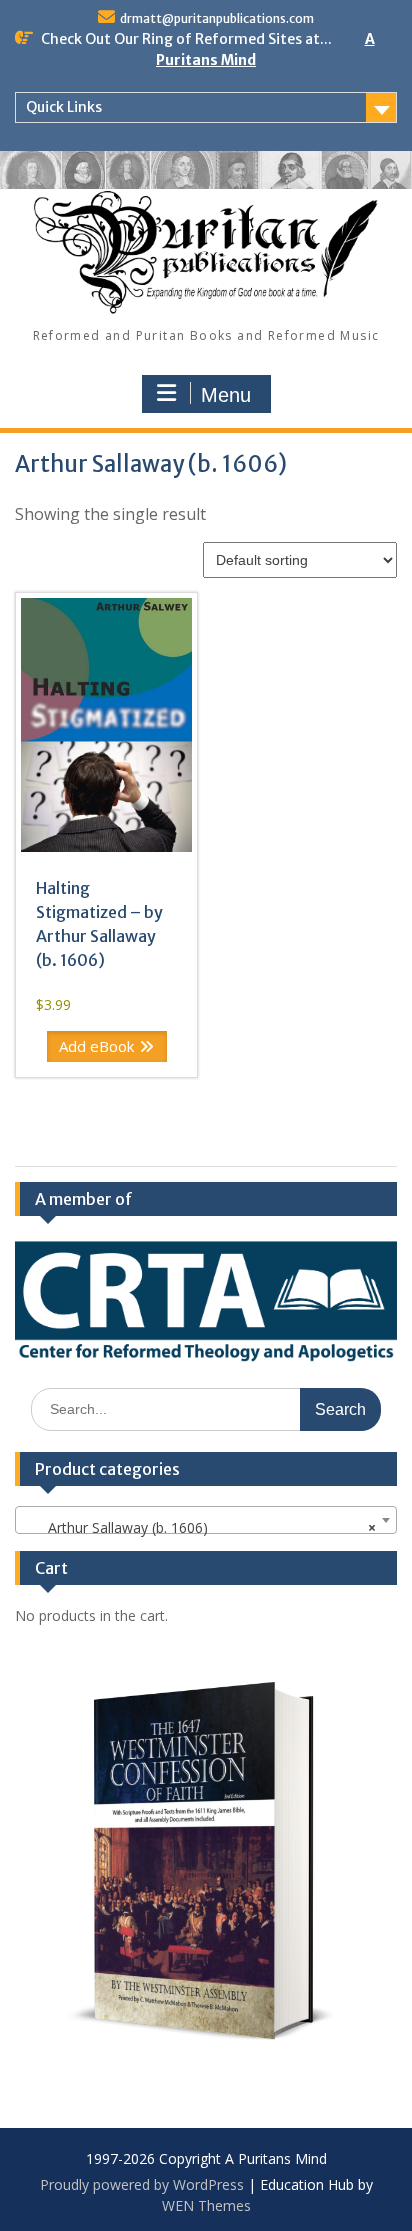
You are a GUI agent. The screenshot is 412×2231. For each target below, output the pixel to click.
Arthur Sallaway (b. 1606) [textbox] (200, 1527)
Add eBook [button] (96, 1046)
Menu (226, 395)
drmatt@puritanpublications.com (217, 18)
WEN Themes (206, 2205)
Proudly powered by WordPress (142, 2184)
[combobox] (206, 1520)
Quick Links (64, 107)
